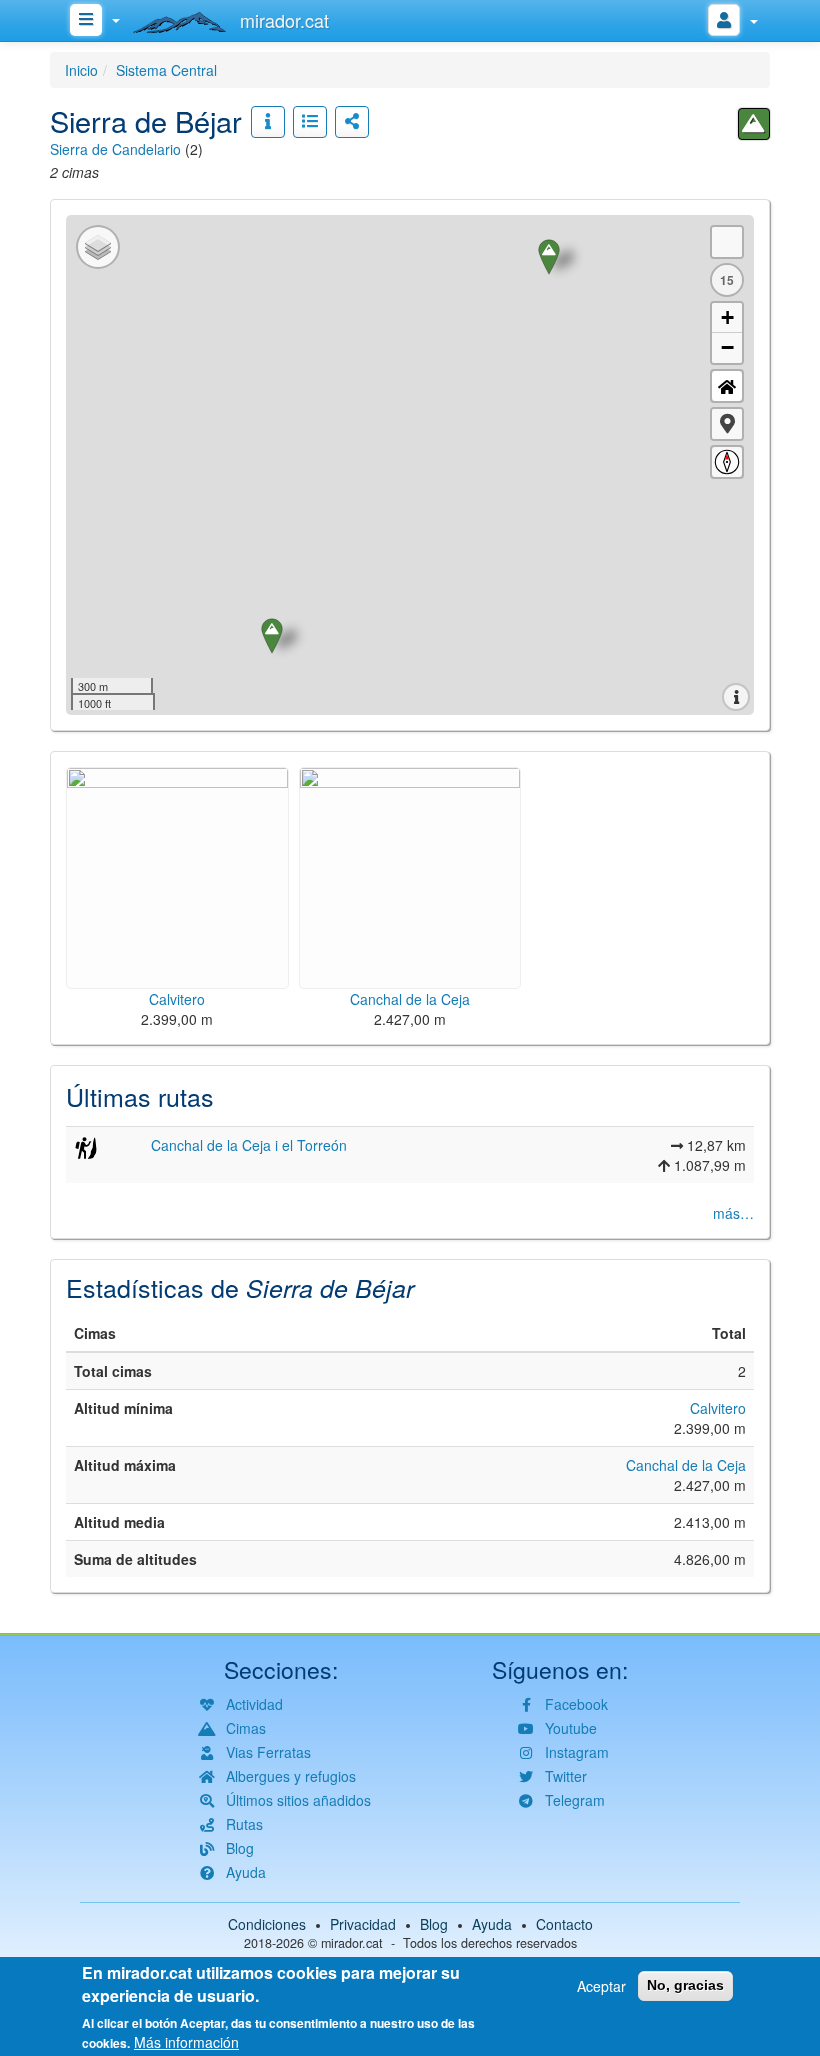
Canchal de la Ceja (686, 1465)
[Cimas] (754, 124)
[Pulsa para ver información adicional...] (268, 122)
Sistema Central (166, 70)
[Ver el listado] (310, 122)
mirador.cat (352, 1943)
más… (733, 1213)
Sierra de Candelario (115, 149)
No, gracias (685, 1985)
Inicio (81, 70)
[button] (727, 424)
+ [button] (727, 317)
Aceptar (601, 1986)
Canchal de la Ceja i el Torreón (249, 1145)
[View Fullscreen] (727, 242)
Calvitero (718, 1408)
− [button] (727, 347)
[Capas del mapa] (98, 247)
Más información (186, 2042)
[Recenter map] (727, 386)
